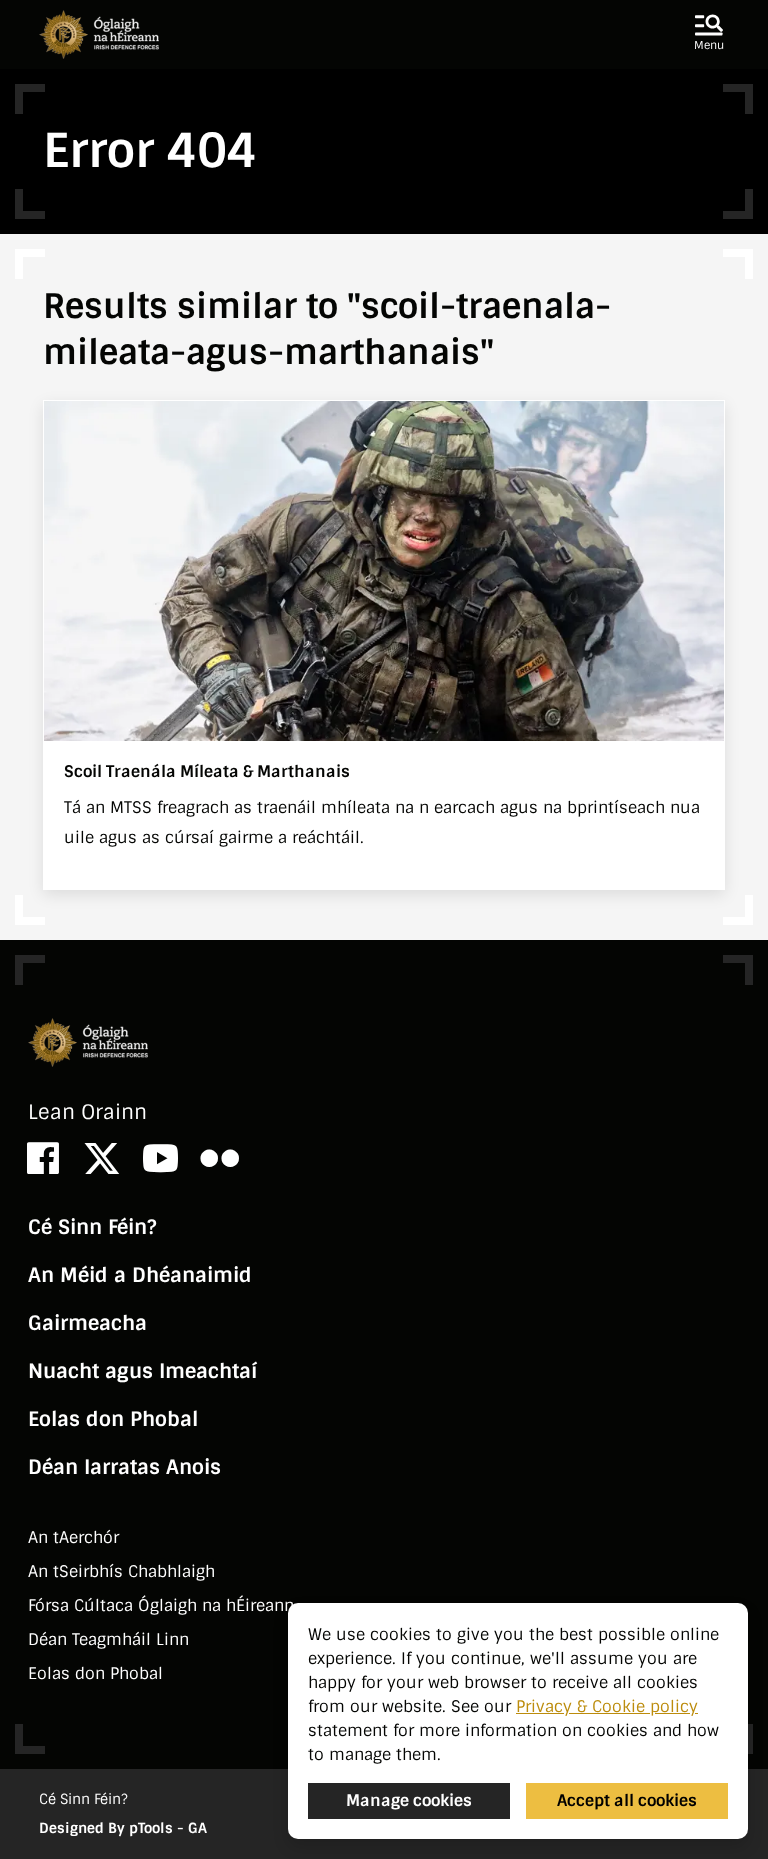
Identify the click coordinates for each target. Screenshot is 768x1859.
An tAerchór (73, 1537)
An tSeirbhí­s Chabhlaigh (121, 1571)
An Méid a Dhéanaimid (140, 1275)
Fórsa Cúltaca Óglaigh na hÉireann (161, 1605)
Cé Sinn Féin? (92, 1227)
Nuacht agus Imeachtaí (142, 1371)
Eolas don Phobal (113, 1419)
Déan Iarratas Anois (124, 1467)
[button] (709, 34)
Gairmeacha (87, 1323)
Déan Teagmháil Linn (108, 1639)
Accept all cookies (627, 1800)
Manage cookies (409, 1800)
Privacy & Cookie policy (607, 1706)
